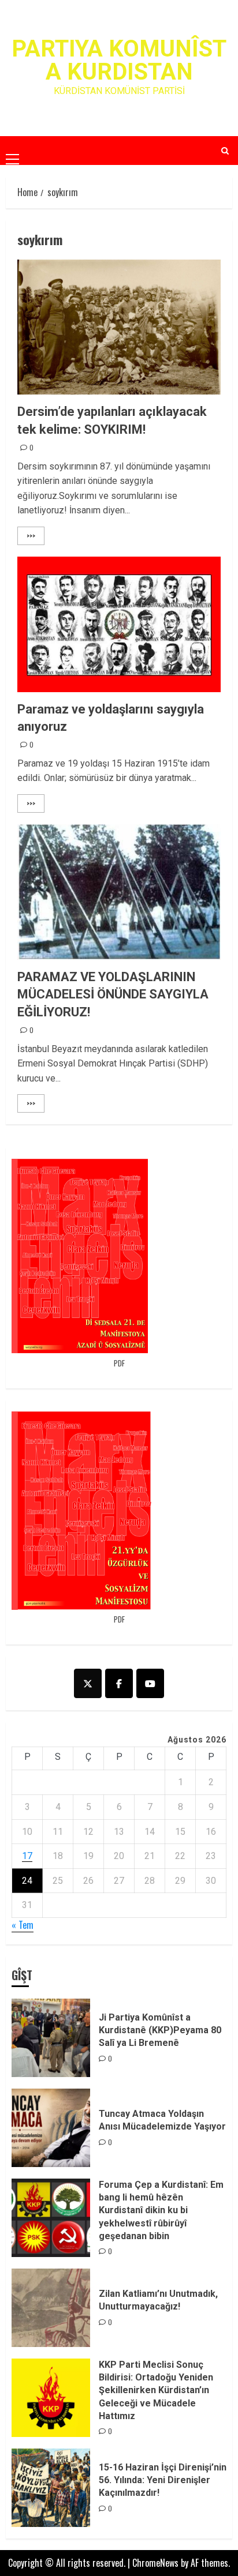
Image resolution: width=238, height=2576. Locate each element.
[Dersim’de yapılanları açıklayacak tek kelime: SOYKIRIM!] (119, 327)
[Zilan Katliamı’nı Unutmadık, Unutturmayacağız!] (51, 2308)
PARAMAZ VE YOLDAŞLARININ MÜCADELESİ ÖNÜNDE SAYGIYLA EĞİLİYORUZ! (113, 995)
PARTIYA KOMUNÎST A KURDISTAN (119, 60)
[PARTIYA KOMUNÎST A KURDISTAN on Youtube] (150, 1683)
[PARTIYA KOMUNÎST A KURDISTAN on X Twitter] (88, 1683)
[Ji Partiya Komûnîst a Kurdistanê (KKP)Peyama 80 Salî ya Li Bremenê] (51, 2038)
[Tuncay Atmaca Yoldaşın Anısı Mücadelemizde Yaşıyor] (51, 2128)
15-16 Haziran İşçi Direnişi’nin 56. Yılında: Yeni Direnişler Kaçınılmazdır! (163, 2480)
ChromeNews (155, 2563)
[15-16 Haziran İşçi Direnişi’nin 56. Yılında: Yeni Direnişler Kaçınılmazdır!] (51, 2488)
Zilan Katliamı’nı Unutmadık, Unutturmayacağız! (158, 2300)
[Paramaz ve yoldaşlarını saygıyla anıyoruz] (119, 624)
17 (27, 1856)
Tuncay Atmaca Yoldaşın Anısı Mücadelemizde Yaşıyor (162, 2120)
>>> (31, 536)
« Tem (23, 1925)
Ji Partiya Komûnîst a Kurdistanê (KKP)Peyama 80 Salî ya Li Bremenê (160, 2030)
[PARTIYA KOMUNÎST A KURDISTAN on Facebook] (119, 1683)
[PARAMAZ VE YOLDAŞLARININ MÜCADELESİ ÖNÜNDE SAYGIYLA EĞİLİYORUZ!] (119, 892)
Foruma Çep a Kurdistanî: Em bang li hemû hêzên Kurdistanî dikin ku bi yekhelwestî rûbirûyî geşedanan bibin (161, 2211)
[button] (12, 150)
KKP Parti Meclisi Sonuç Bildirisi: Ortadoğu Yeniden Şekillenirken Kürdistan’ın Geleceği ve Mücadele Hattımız (156, 2391)
